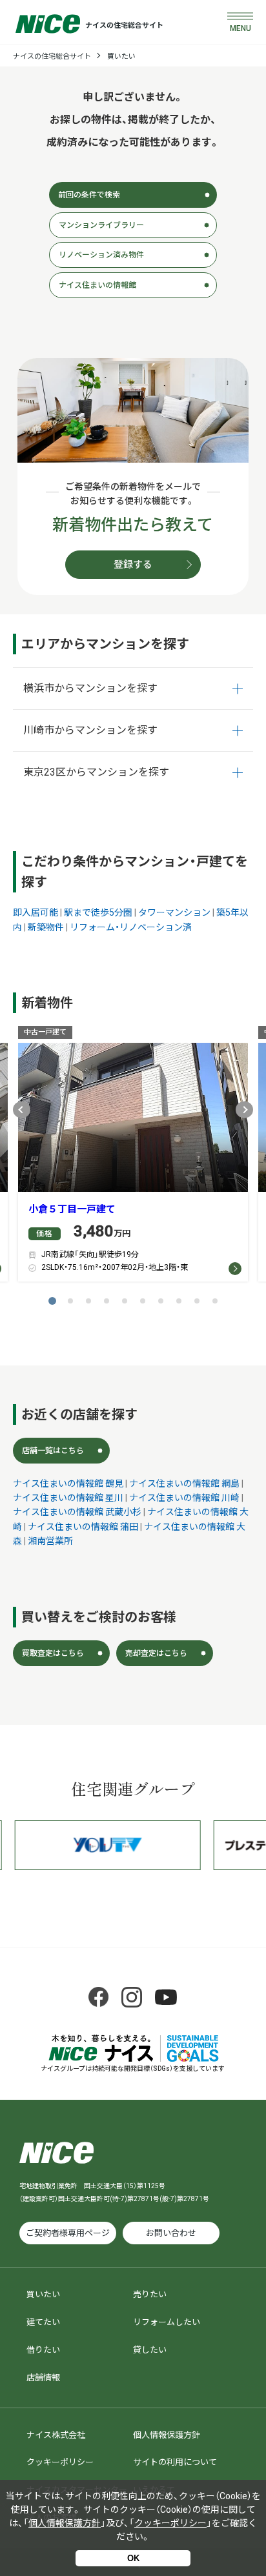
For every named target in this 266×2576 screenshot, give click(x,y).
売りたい (150, 2294)
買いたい (121, 56)
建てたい (43, 2322)
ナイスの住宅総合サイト (52, 56)
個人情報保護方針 (167, 2435)
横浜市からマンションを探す (90, 688)
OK (133, 2558)
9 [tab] (197, 1301)
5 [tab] (125, 1301)
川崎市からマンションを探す (90, 730)
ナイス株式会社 (56, 2435)
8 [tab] (179, 1301)
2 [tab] (70, 1301)
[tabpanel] (133, 1157)
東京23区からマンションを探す (96, 772)
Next (244, 1110)
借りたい (43, 2350)
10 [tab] (215, 1301)
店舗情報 (43, 2378)
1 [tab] (52, 1301)
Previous (22, 1110)
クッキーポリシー (60, 2462)
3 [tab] (88, 1301)
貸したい (150, 2350)
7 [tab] (161, 1301)
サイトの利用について (175, 2462)
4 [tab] (107, 1301)
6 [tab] (143, 1301)
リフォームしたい (167, 2322)
